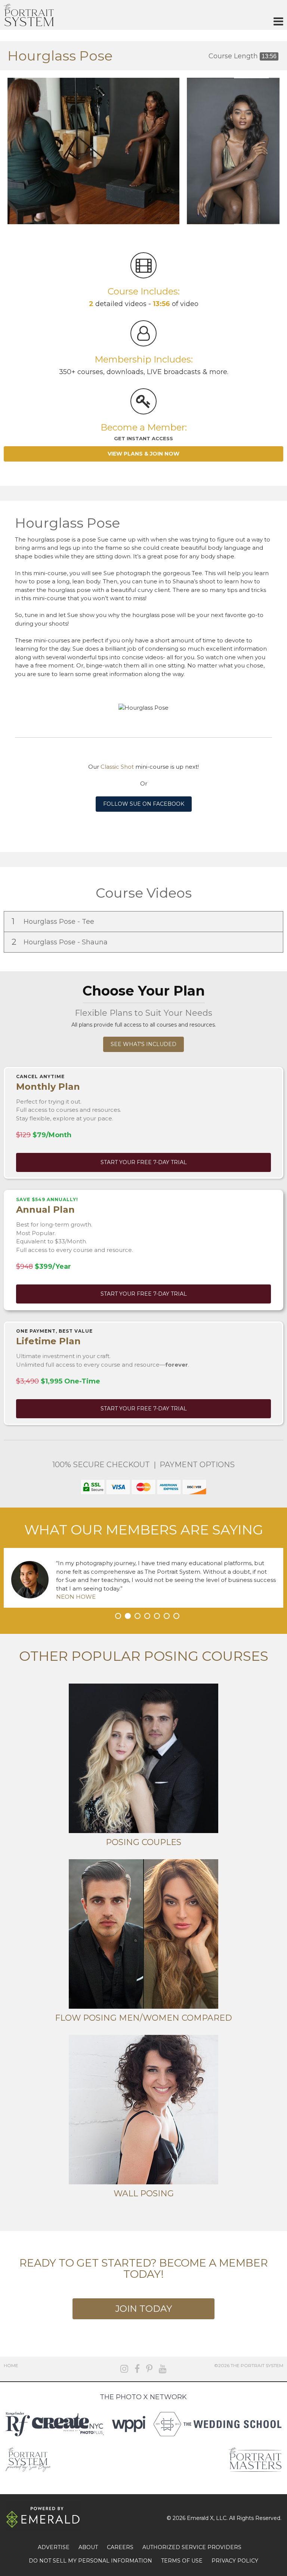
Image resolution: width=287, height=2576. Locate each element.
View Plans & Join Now (143, 454)
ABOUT (88, 2547)
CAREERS (120, 2547)
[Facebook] (137, 2369)
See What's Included (143, 1044)
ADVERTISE (54, 2547)
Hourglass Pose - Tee (54, 921)
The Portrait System (29, 15)
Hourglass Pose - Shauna (61, 942)
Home (11, 2365)
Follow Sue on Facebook (144, 804)
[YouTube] (163, 2369)
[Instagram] (124, 2369)
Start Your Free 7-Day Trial (144, 1162)
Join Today (143, 2309)
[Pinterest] (149, 2369)
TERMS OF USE (182, 2561)
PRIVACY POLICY (235, 2561)
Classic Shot (117, 767)
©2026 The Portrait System (249, 2365)
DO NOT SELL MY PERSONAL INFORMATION (90, 2561)
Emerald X (200, 2518)
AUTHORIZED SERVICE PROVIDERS (192, 2547)
